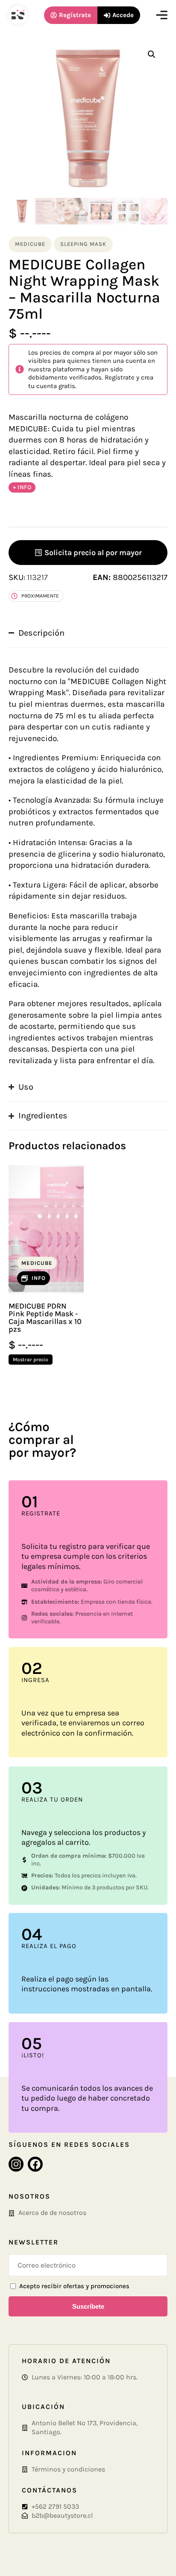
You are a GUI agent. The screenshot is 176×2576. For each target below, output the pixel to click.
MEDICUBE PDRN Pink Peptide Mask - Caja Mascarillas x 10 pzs (45, 1318)
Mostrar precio (31, 1360)
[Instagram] (16, 2164)
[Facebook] (35, 2164)
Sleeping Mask (83, 244)
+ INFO (22, 487)
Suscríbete (88, 2306)
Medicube (30, 244)
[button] (152, 54)
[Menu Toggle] (162, 15)
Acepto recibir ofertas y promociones (74, 2286)
